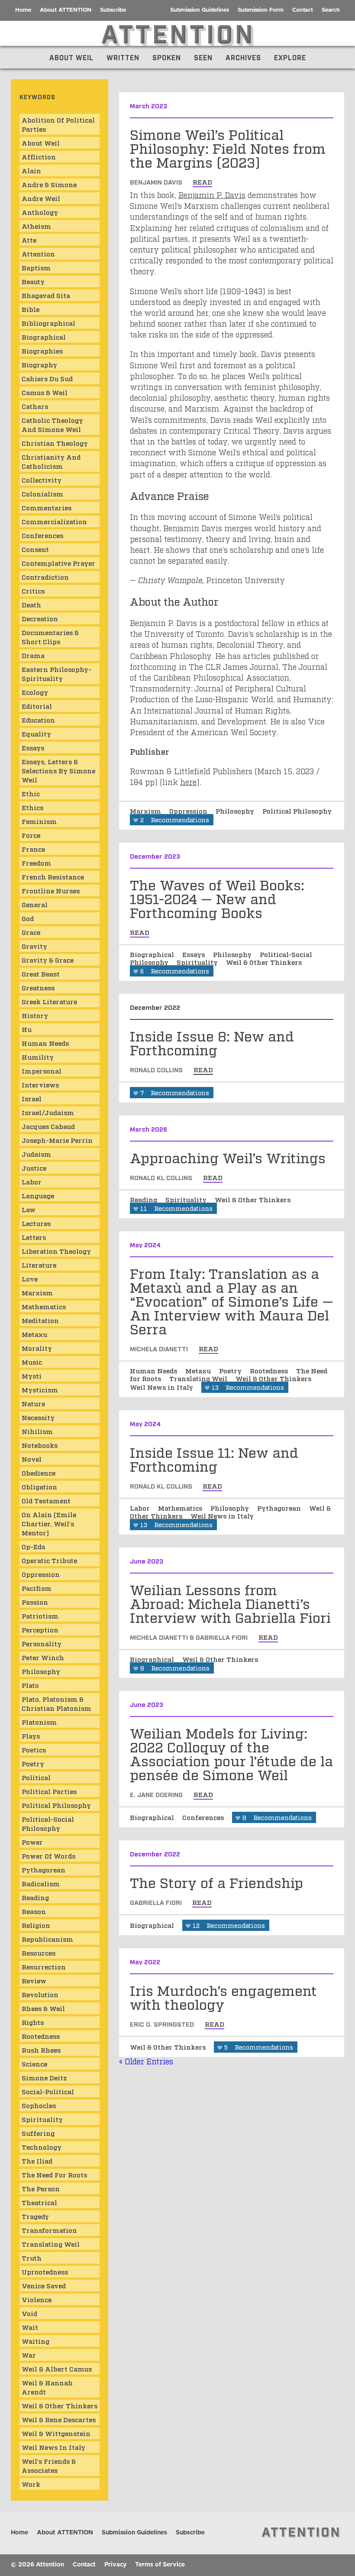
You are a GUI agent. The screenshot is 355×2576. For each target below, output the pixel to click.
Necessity (38, 1417)
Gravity (34, 946)
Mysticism (40, 1389)
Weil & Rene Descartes (59, 2419)
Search (331, 10)
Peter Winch (43, 1657)
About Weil (71, 57)
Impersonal (42, 1071)
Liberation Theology (56, 1251)
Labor (141, 1508)
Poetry (231, 1370)
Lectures (36, 1223)
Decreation (40, 618)
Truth (32, 2258)
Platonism (39, 1722)
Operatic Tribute (49, 1560)
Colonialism (42, 493)
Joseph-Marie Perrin (57, 1140)
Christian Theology (55, 443)
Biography (39, 364)
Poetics (34, 1749)
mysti (32, 1376)
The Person (41, 2188)
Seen (203, 57)
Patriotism (40, 1616)
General (35, 904)
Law (29, 1209)
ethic (31, 793)
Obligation (39, 1486)
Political (36, 1777)
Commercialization (54, 521)
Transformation (49, 2230)
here (188, 782)
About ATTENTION (66, 10)
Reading (144, 1199)
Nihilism (37, 1431)
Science (34, 2063)
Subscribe (113, 10)
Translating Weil (199, 1378)
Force (31, 835)
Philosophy (236, 811)
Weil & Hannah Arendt (47, 2387)
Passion (35, 1602)
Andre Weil (41, 198)
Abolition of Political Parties (58, 124)
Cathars (35, 406)
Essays (194, 954)
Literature (39, 1265)
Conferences (204, 1817)
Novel (32, 1459)
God (28, 918)
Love (30, 1278)
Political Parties (49, 1791)
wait (30, 2327)
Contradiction (45, 577)
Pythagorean (280, 1508)
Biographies (42, 350)
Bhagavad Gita (46, 295)
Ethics (32, 807)
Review (34, 1980)
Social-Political (48, 2091)
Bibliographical (48, 323)
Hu (27, 1029)
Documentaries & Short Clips (50, 637)
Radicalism (41, 1883)
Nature (33, 1403)
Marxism (146, 811)
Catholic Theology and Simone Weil (52, 424)
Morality (37, 1348)
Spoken (167, 57)
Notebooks (40, 1445)
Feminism (39, 821)
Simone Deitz (44, 2077)
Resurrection (44, 1966)
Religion (36, 1925)
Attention (38, 253)
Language (38, 1195)
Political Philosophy (297, 811)
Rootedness (270, 1370)
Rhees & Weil (43, 2008)
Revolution (40, 1994)
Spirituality (198, 962)
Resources (39, 1953)
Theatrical (39, 2202)
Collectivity (42, 480)
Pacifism (37, 1588)
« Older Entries (146, 2061)
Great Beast (41, 973)
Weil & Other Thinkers (264, 962)
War (29, 2355)
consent (35, 549)
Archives (243, 57)
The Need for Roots (54, 2174)
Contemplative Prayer (58, 563)
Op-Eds (33, 1546)
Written (123, 57)
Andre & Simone (49, 184)
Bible (31, 309)
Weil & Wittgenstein (56, 2433)
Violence (37, 2299)
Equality (36, 733)
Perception (40, 1629)
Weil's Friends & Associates (49, 2465)
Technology (42, 2147)
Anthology (40, 212)
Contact (303, 10)
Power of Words (48, 1856)
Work (31, 2484)
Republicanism (47, 1939)
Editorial (37, 706)
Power (32, 1842)
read (202, 182)
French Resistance (53, 876)
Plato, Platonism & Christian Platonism (56, 1703)
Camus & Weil (45, 392)
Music (32, 1362)
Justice (34, 1168)
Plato (30, 1685)
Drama (33, 655)
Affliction (39, 156)
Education (38, 720)
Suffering (38, 2133)
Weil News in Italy (162, 1387)
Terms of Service (160, 2565)
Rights (33, 2022)
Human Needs (154, 1370)
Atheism (36, 226)
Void (29, 2313)
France (33, 849)
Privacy (115, 2565)
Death (31, 604)
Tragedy (35, 2216)
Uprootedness (45, 2271)
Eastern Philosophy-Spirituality (56, 673)
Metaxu (199, 1370)
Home (23, 10)
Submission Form (261, 10)
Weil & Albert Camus (57, 2368)
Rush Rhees (41, 2050)
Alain (31, 170)
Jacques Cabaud (48, 1126)
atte (29, 240)
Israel (32, 1098)
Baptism (36, 267)
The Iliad (37, 2161)
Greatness (38, 987)
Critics (33, 590)
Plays (31, 1736)
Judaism (36, 1154)
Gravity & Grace (48, 960)
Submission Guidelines (200, 10)
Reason (34, 1911)
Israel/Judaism (48, 1112)
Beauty (33, 281)
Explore (290, 57)
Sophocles (39, 2105)
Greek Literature (49, 1001)
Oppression (189, 811)
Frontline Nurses (51, 890)
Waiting (35, 2341)
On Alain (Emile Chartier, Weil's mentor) (49, 1523)
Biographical (153, 954)
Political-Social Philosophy (48, 1823)
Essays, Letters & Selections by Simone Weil (58, 770)
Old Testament (46, 1500)
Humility (38, 1057)
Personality (42, 1643)
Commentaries (47, 507)
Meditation (40, 1320)
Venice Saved (44, 2285)
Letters (34, 1237)
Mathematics (181, 1508)
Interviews (40, 1084)
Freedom (36, 863)
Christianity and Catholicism (51, 461)
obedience (39, 1473)
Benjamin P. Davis (212, 195)
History (35, 1015)
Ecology (35, 692)
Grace (31, 932)
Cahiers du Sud (47, 378)
